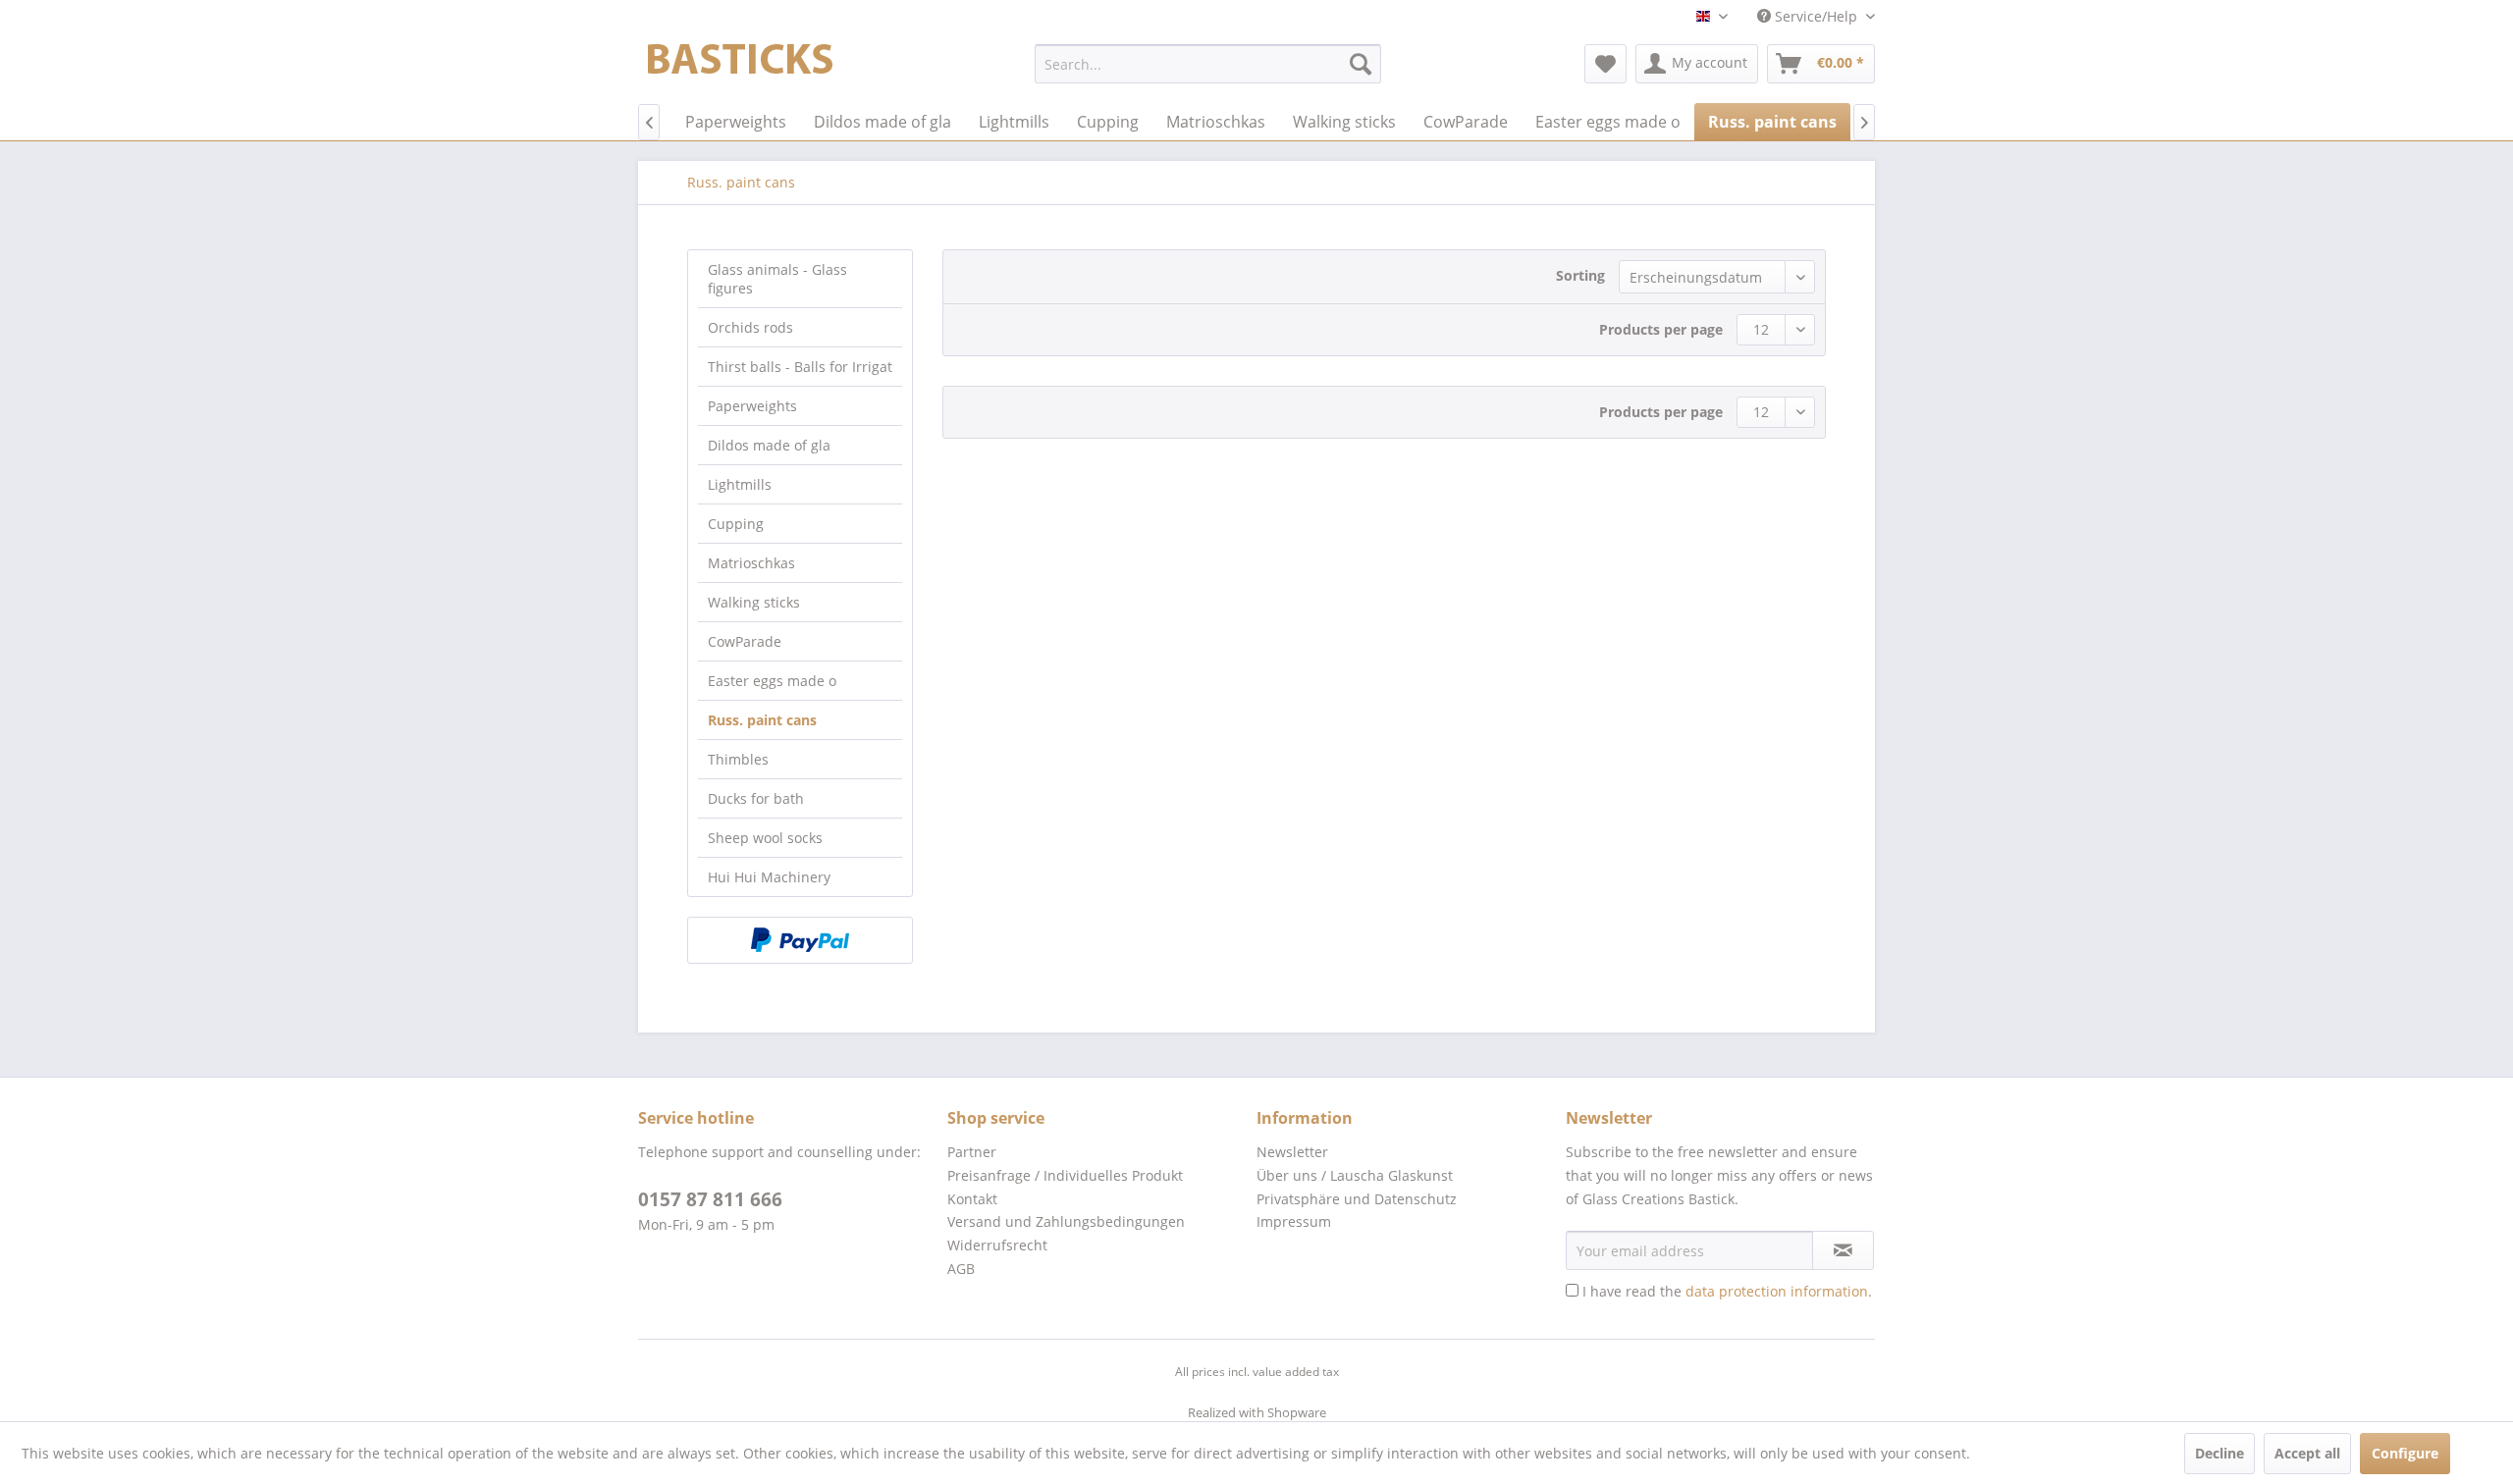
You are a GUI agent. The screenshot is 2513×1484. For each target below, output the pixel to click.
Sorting (1580, 275)
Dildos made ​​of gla (769, 445)
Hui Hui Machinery (769, 877)
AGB (961, 1269)
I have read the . (1727, 1291)
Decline (2219, 1453)
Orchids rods (750, 327)
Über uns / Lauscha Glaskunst (1355, 1175)
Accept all (2307, 1453)
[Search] (1361, 64)
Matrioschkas (751, 563)
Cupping (736, 524)
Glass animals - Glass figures (777, 279)
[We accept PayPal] (800, 940)
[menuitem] (1208, 64)
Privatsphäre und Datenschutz (1357, 1199)
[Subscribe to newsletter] (1843, 1250)
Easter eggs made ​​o (772, 681)
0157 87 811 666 (710, 1199)
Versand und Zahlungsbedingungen (1066, 1221)
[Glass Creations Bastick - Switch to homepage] (740, 69)
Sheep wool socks (765, 838)
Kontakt (972, 1199)
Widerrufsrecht (997, 1245)
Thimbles (738, 759)
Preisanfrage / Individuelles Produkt (1065, 1175)
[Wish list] (1605, 64)
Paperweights (752, 406)
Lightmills (740, 484)
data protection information (1777, 1291)
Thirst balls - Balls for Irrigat (800, 367)
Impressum (1294, 1221)
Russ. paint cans (762, 720)
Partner (972, 1152)
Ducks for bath (756, 798)
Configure (2405, 1453)
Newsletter (1292, 1152)
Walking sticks (754, 602)
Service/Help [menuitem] (1816, 16)
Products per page (1661, 329)
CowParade (745, 641)
